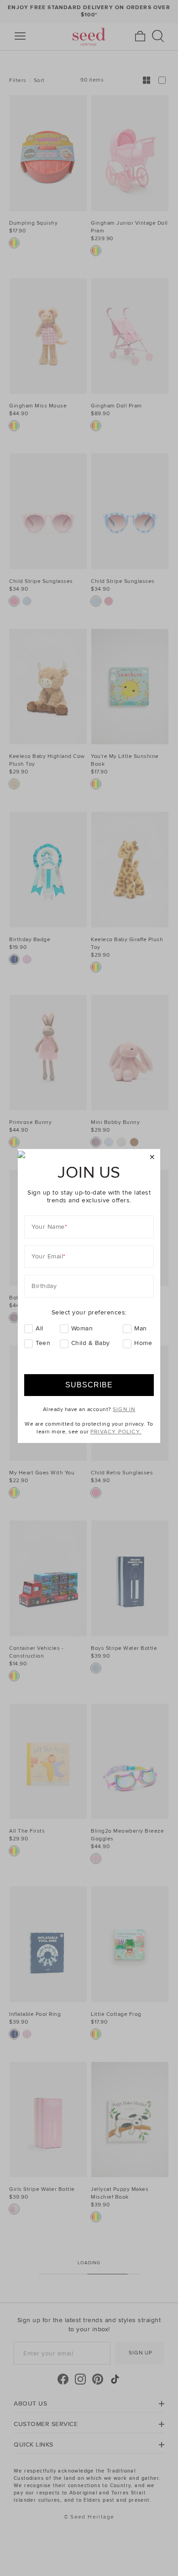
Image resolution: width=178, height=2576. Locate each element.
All (39, 1328)
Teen (43, 1343)
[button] (152, 1157)
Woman (82, 1328)
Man (141, 1328)
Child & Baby (91, 1343)
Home (143, 1343)
